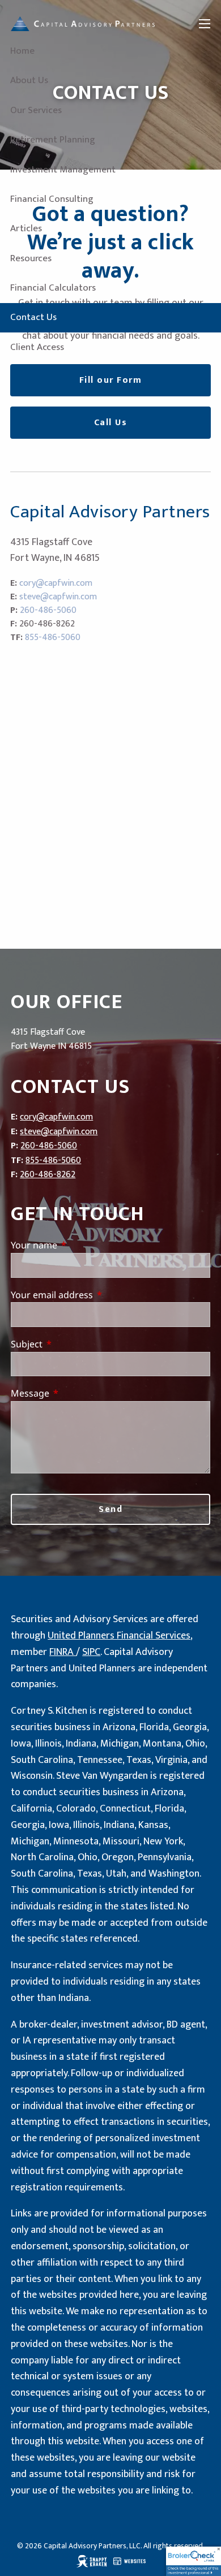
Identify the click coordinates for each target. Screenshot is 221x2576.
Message (76, 1393)
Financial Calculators (53, 288)
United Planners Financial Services (119, 1636)
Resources (31, 258)
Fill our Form (111, 380)
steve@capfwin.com (58, 597)
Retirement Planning (53, 140)
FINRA (63, 1652)
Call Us (111, 423)
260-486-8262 (48, 1175)
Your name (80, 1245)
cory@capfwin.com (56, 583)
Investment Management (63, 170)
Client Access (37, 347)
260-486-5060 (48, 610)
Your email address (98, 1295)
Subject (73, 1344)
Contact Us (33, 317)
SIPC (91, 1652)
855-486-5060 (53, 637)
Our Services (36, 110)
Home (22, 51)
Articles (26, 228)
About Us (29, 80)
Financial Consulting (52, 199)
